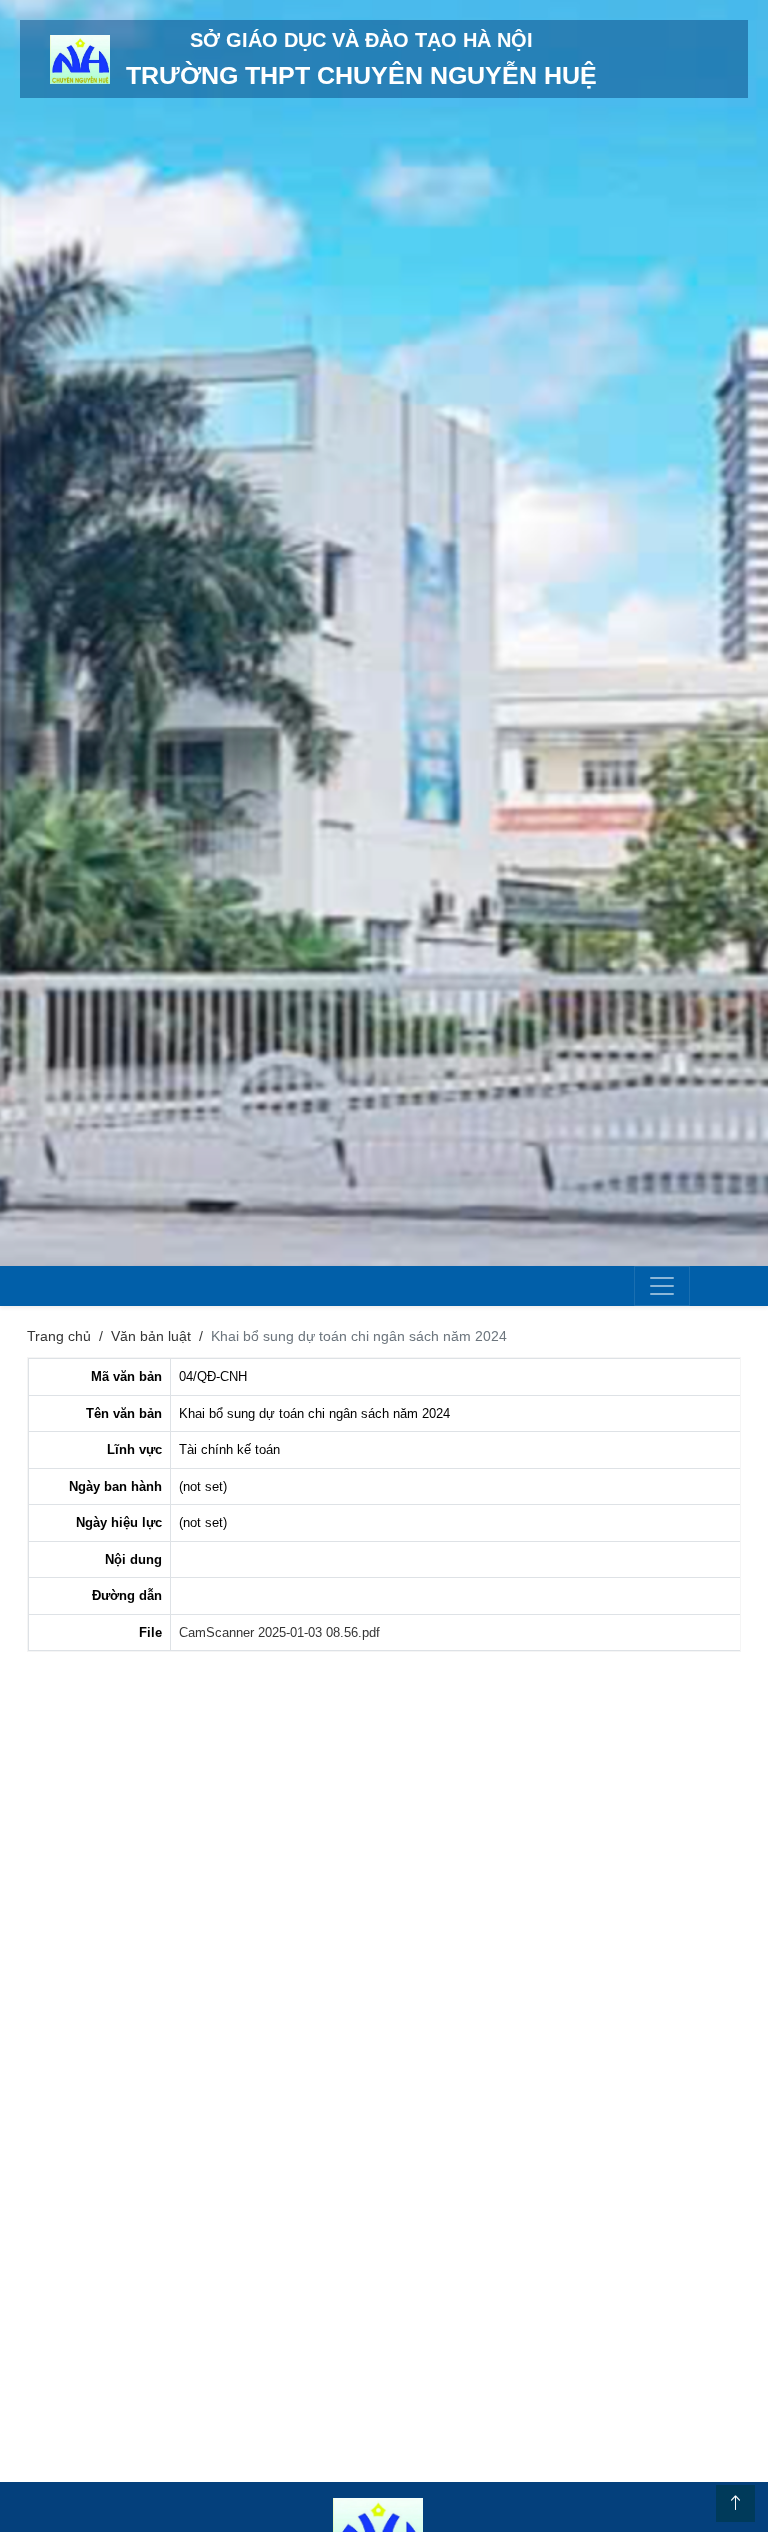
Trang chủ (59, 1336)
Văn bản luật (151, 1336)
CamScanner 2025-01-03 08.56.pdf (279, 1632)
